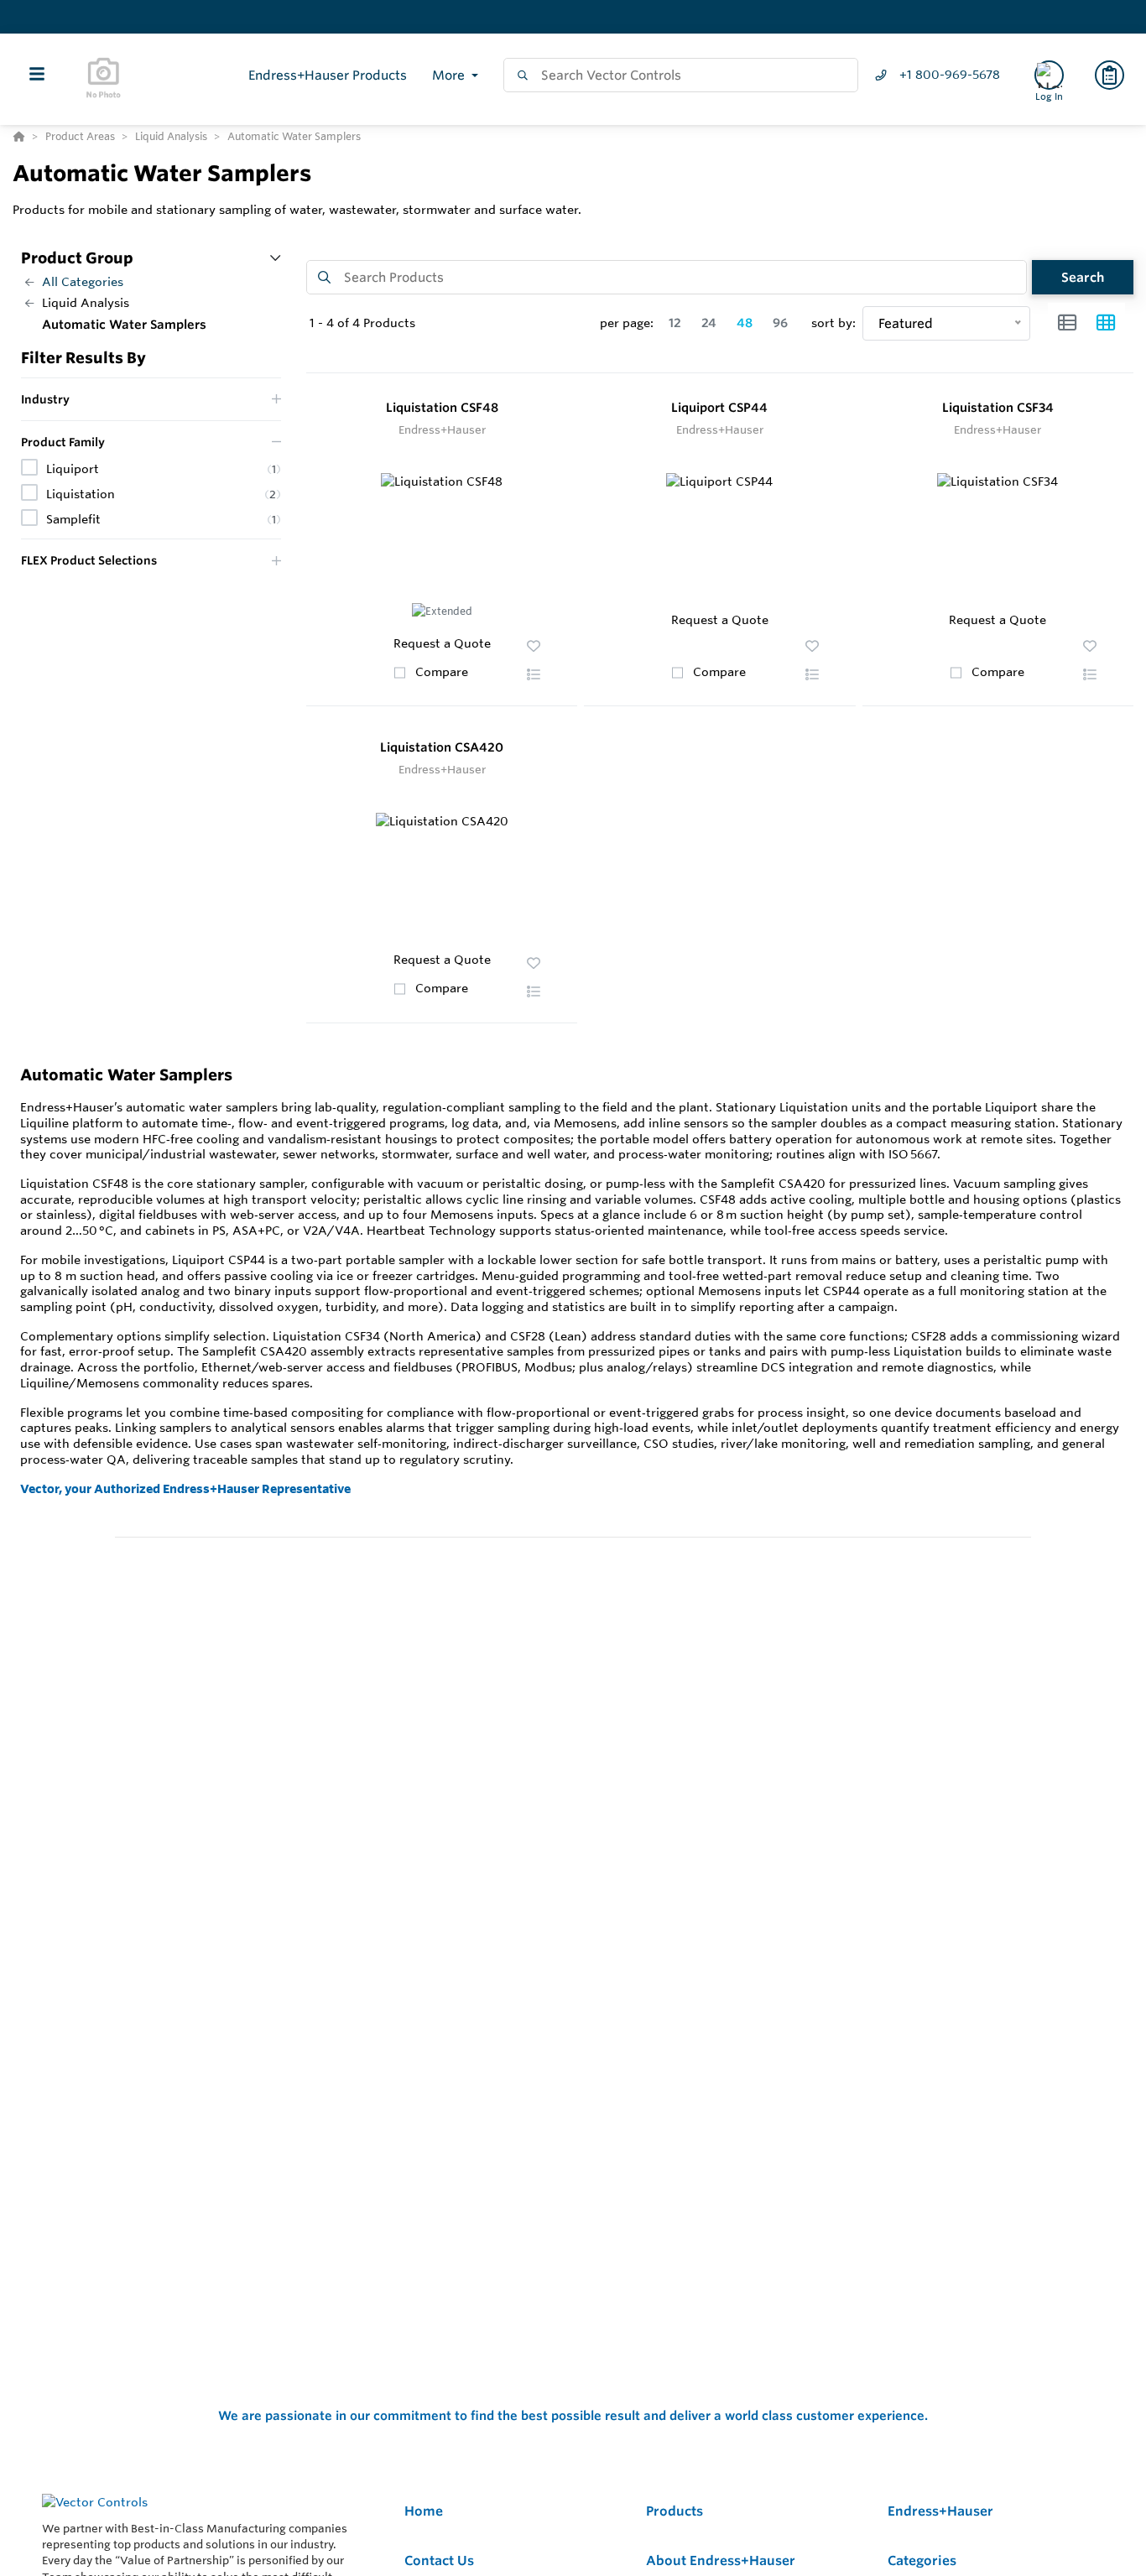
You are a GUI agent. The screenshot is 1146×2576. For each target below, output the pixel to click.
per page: (627, 323)
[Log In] (1049, 75)
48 (745, 323)
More (450, 75)
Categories (922, 2560)
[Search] (519, 75)
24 (709, 323)
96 (780, 323)
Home (424, 2511)
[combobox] (681, 75)
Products (675, 2511)
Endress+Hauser (940, 2511)
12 (675, 323)
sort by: (833, 323)
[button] (534, 674)
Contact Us (439, 2560)
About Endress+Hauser (721, 2560)
